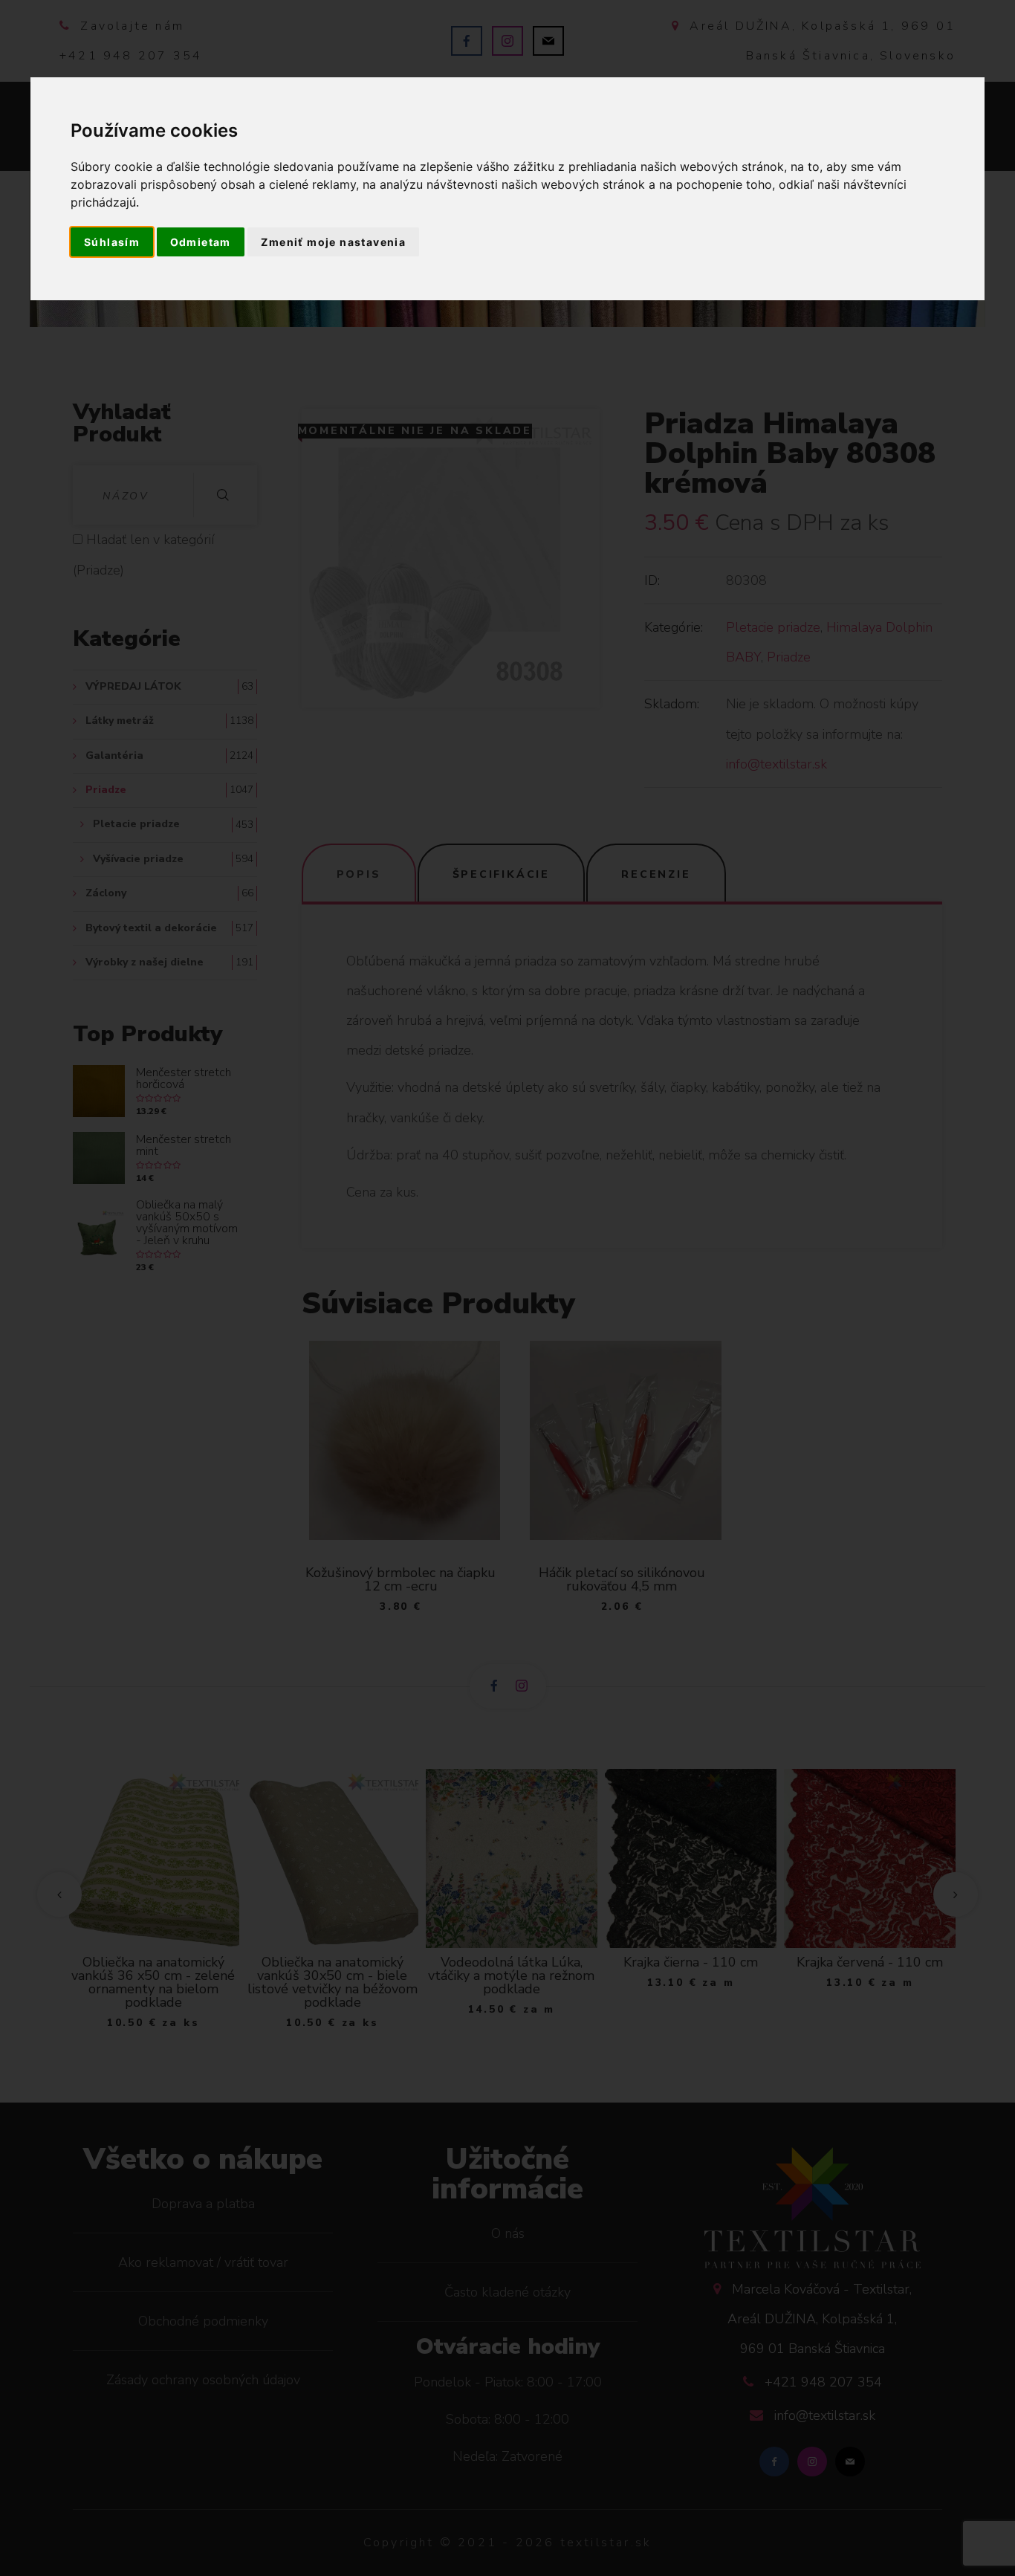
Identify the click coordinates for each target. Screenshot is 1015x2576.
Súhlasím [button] (112, 242)
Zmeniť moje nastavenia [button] (333, 242)
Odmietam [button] (201, 242)
